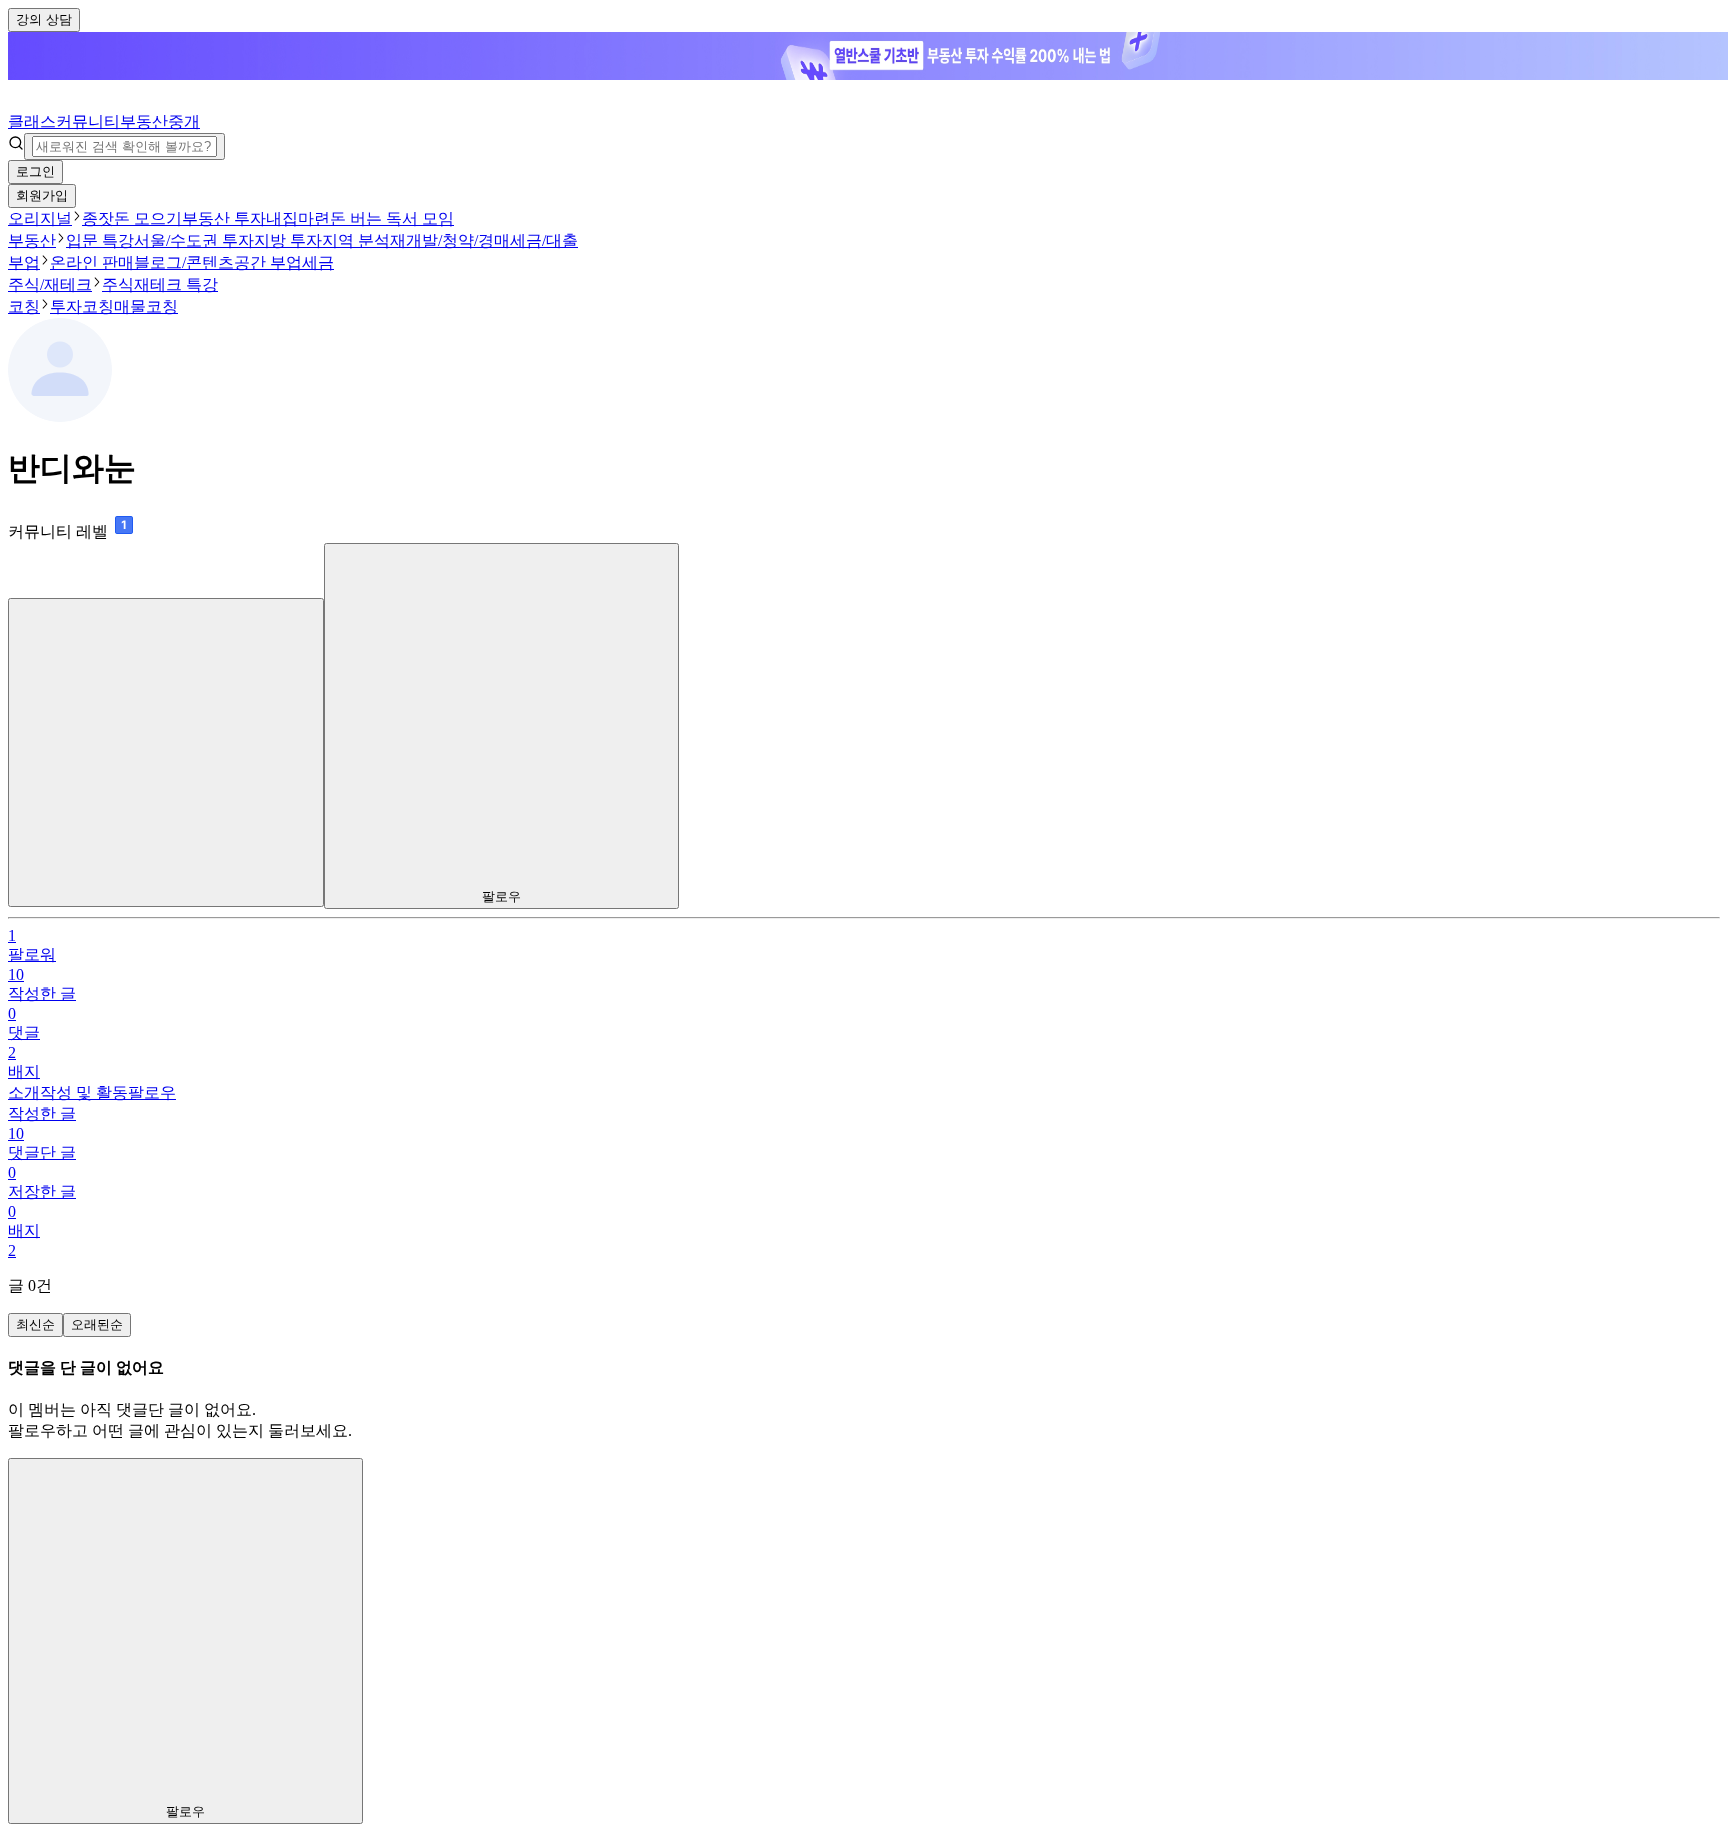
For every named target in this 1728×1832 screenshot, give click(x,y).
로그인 (35, 171)
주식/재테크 (50, 284)
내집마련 (298, 218)
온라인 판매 (92, 262)
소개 (24, 1092)
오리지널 (40, 218)
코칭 (24, 306)
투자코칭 (82, 306)
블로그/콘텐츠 (184, 262)
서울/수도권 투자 (194, 240)
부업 (24, 262)
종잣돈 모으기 (132, 218)
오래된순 (97, 1324)
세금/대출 (544, 240)
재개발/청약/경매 (450, 240)
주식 (118, 284)
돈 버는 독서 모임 (392, 218)
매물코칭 (146, 306)
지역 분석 (356, 240)
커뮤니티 (88, 121)
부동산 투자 (224, 218)
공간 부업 (268, 262)
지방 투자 (288, 240)
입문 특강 (100, 240)
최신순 (35, 1324)
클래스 (32, 121)
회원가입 (42, 195)
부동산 (32, 240)
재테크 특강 (176, 284)
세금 (318, 262)
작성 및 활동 (84, 1092)
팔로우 (152, 1092)
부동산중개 (160, 121)
